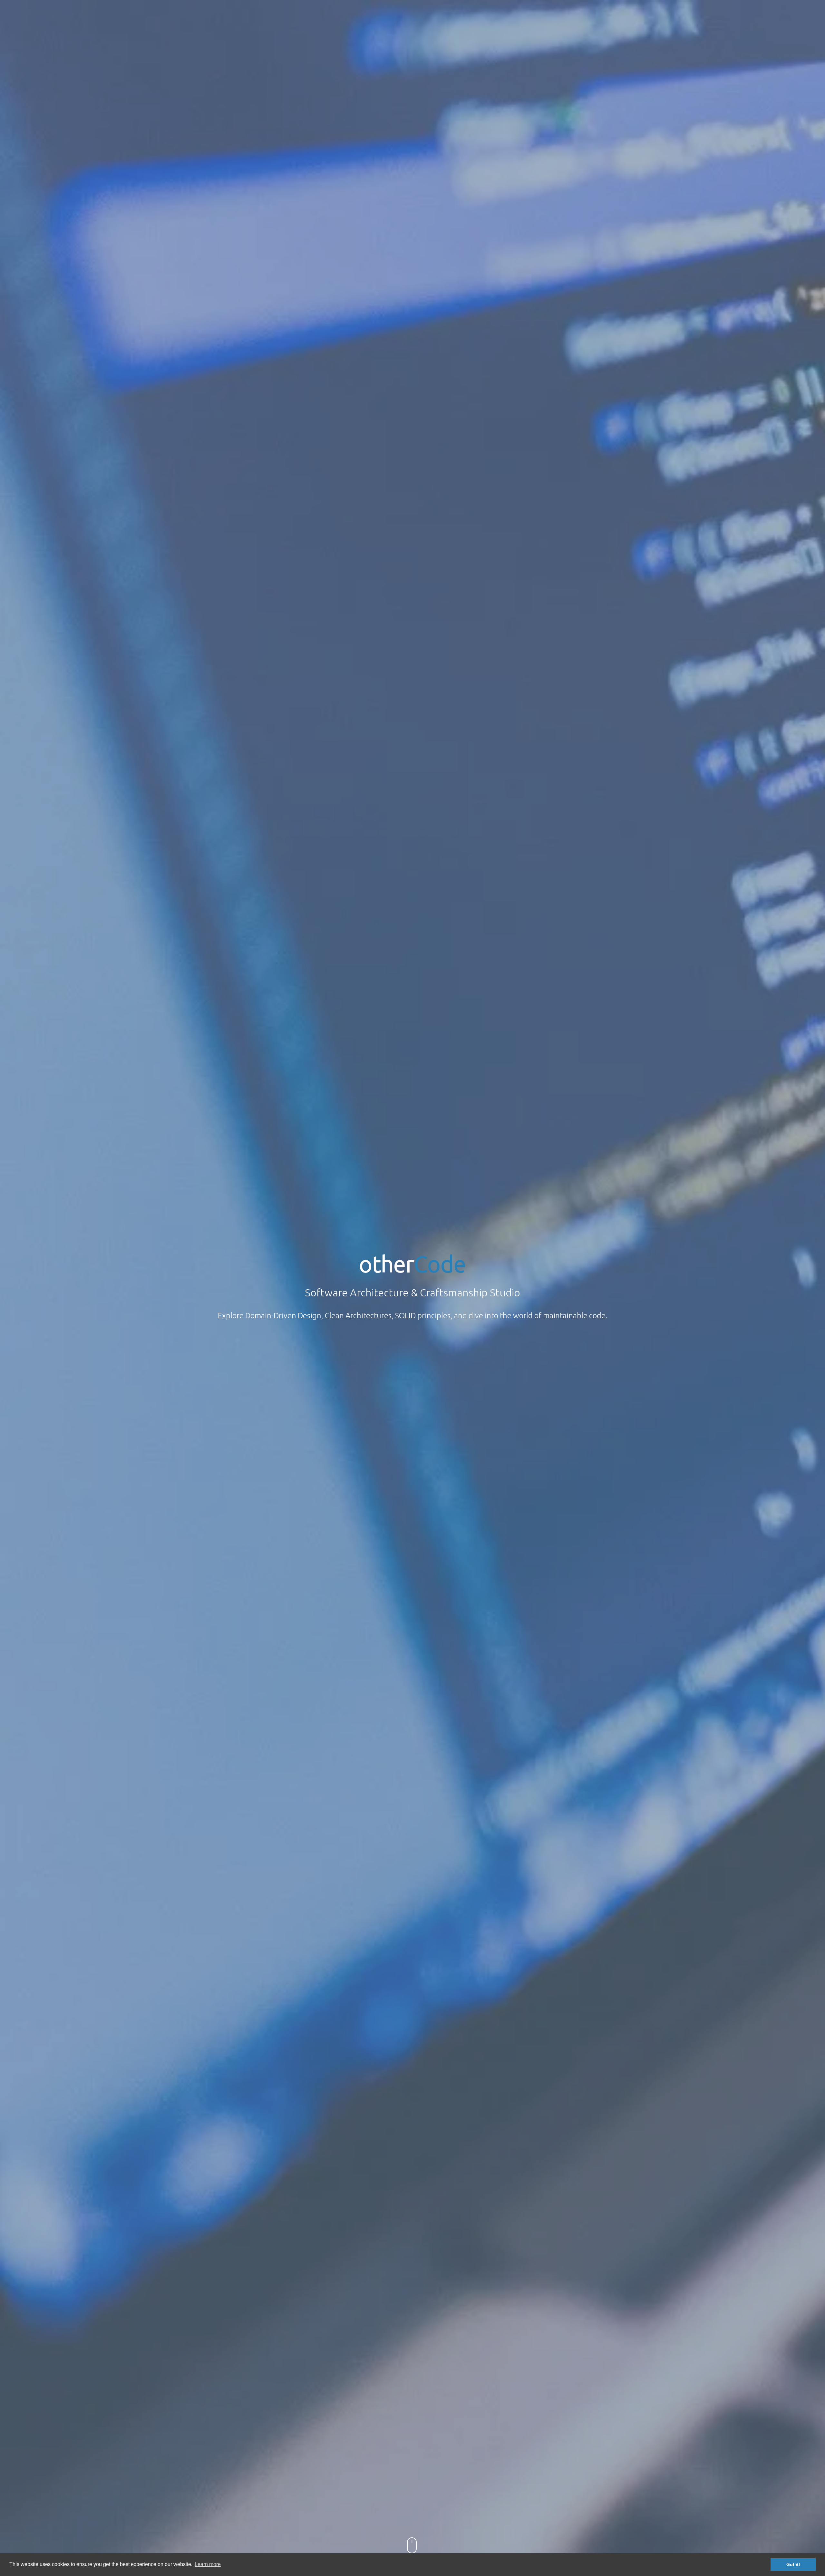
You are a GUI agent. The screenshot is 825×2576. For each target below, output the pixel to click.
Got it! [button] (793, 2564)
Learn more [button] (208, 2564)
